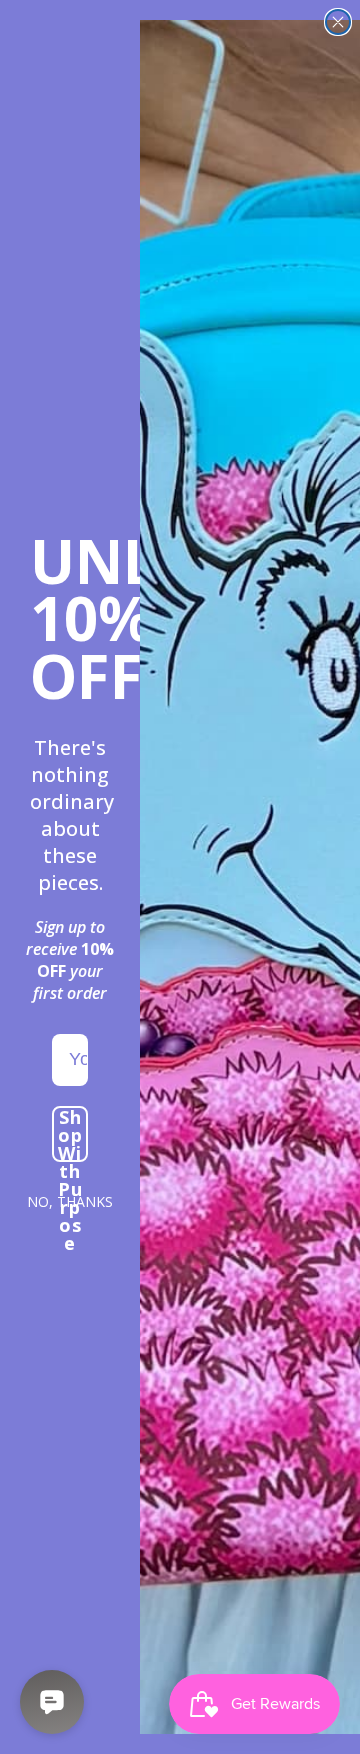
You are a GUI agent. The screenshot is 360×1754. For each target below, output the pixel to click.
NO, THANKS (70, 1201)
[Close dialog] (338, 22)
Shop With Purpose (70, 1134)
